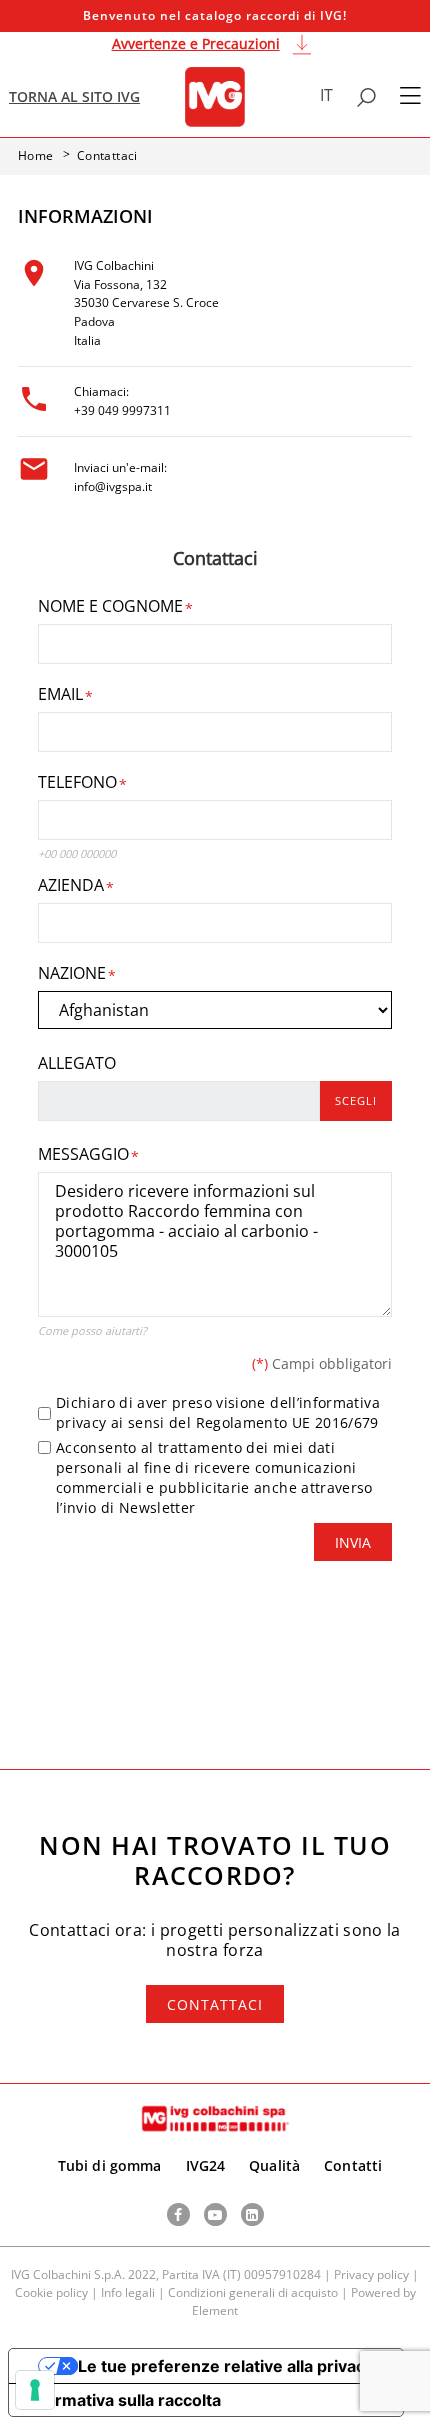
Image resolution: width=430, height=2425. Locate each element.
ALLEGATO (77, 1063)
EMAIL (60, 694)
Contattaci (215, 2004)
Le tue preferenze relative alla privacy (226, 2366)
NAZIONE (72, 973)
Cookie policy (51, 2292)
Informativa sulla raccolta (123, 2400)
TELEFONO (77, 782)
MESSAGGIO (83, 1154)
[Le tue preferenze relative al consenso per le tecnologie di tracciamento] (35, 2390)
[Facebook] (178, 2214)
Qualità (274, 2165)
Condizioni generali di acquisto (253, 2292)
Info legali (128, 2292)
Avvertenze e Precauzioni (196, 43)
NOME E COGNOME (110, 606)
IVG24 (206, 2165)
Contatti (353, 2165)
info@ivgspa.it (113, 486)
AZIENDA (71, 885)
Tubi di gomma (110, 2165)
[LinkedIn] (252, 2214)
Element (215, 2310)
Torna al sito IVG (74, 96)
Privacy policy (371, 2274)
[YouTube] (215, 2214)
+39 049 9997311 (122, 410)
